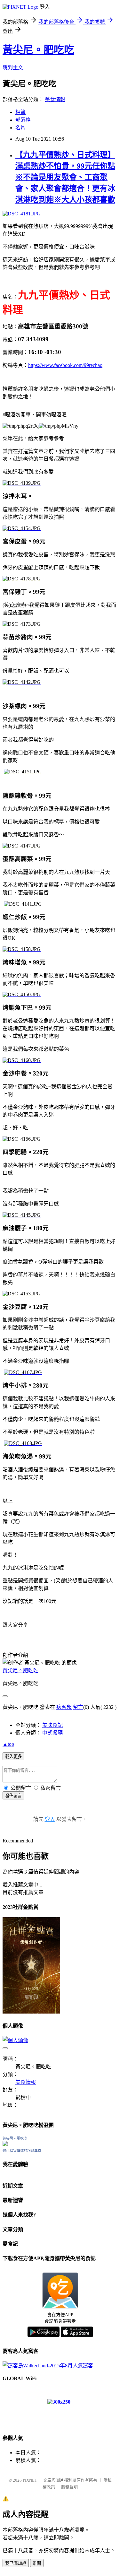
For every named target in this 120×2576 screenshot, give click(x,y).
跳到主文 (13, 68)
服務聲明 (69, 2487)
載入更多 (13, 1757)
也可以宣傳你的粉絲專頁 (22, 2151)
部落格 (23, 120)
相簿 (20, 112)
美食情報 (55, 99)
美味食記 (52, 1725)
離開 (37, 2563)
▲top (8, 1744)
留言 (78, 1707)
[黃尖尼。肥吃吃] (5, 2144)
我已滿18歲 (16, 2563)
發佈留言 (13, 1796)
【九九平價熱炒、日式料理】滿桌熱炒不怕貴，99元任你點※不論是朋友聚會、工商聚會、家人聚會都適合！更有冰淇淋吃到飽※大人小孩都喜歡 (65, 177)
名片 (20, 128)
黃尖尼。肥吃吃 (38, 50)
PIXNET (30, 2480)
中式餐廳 (52, 1733)
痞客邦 (64, 1707)
